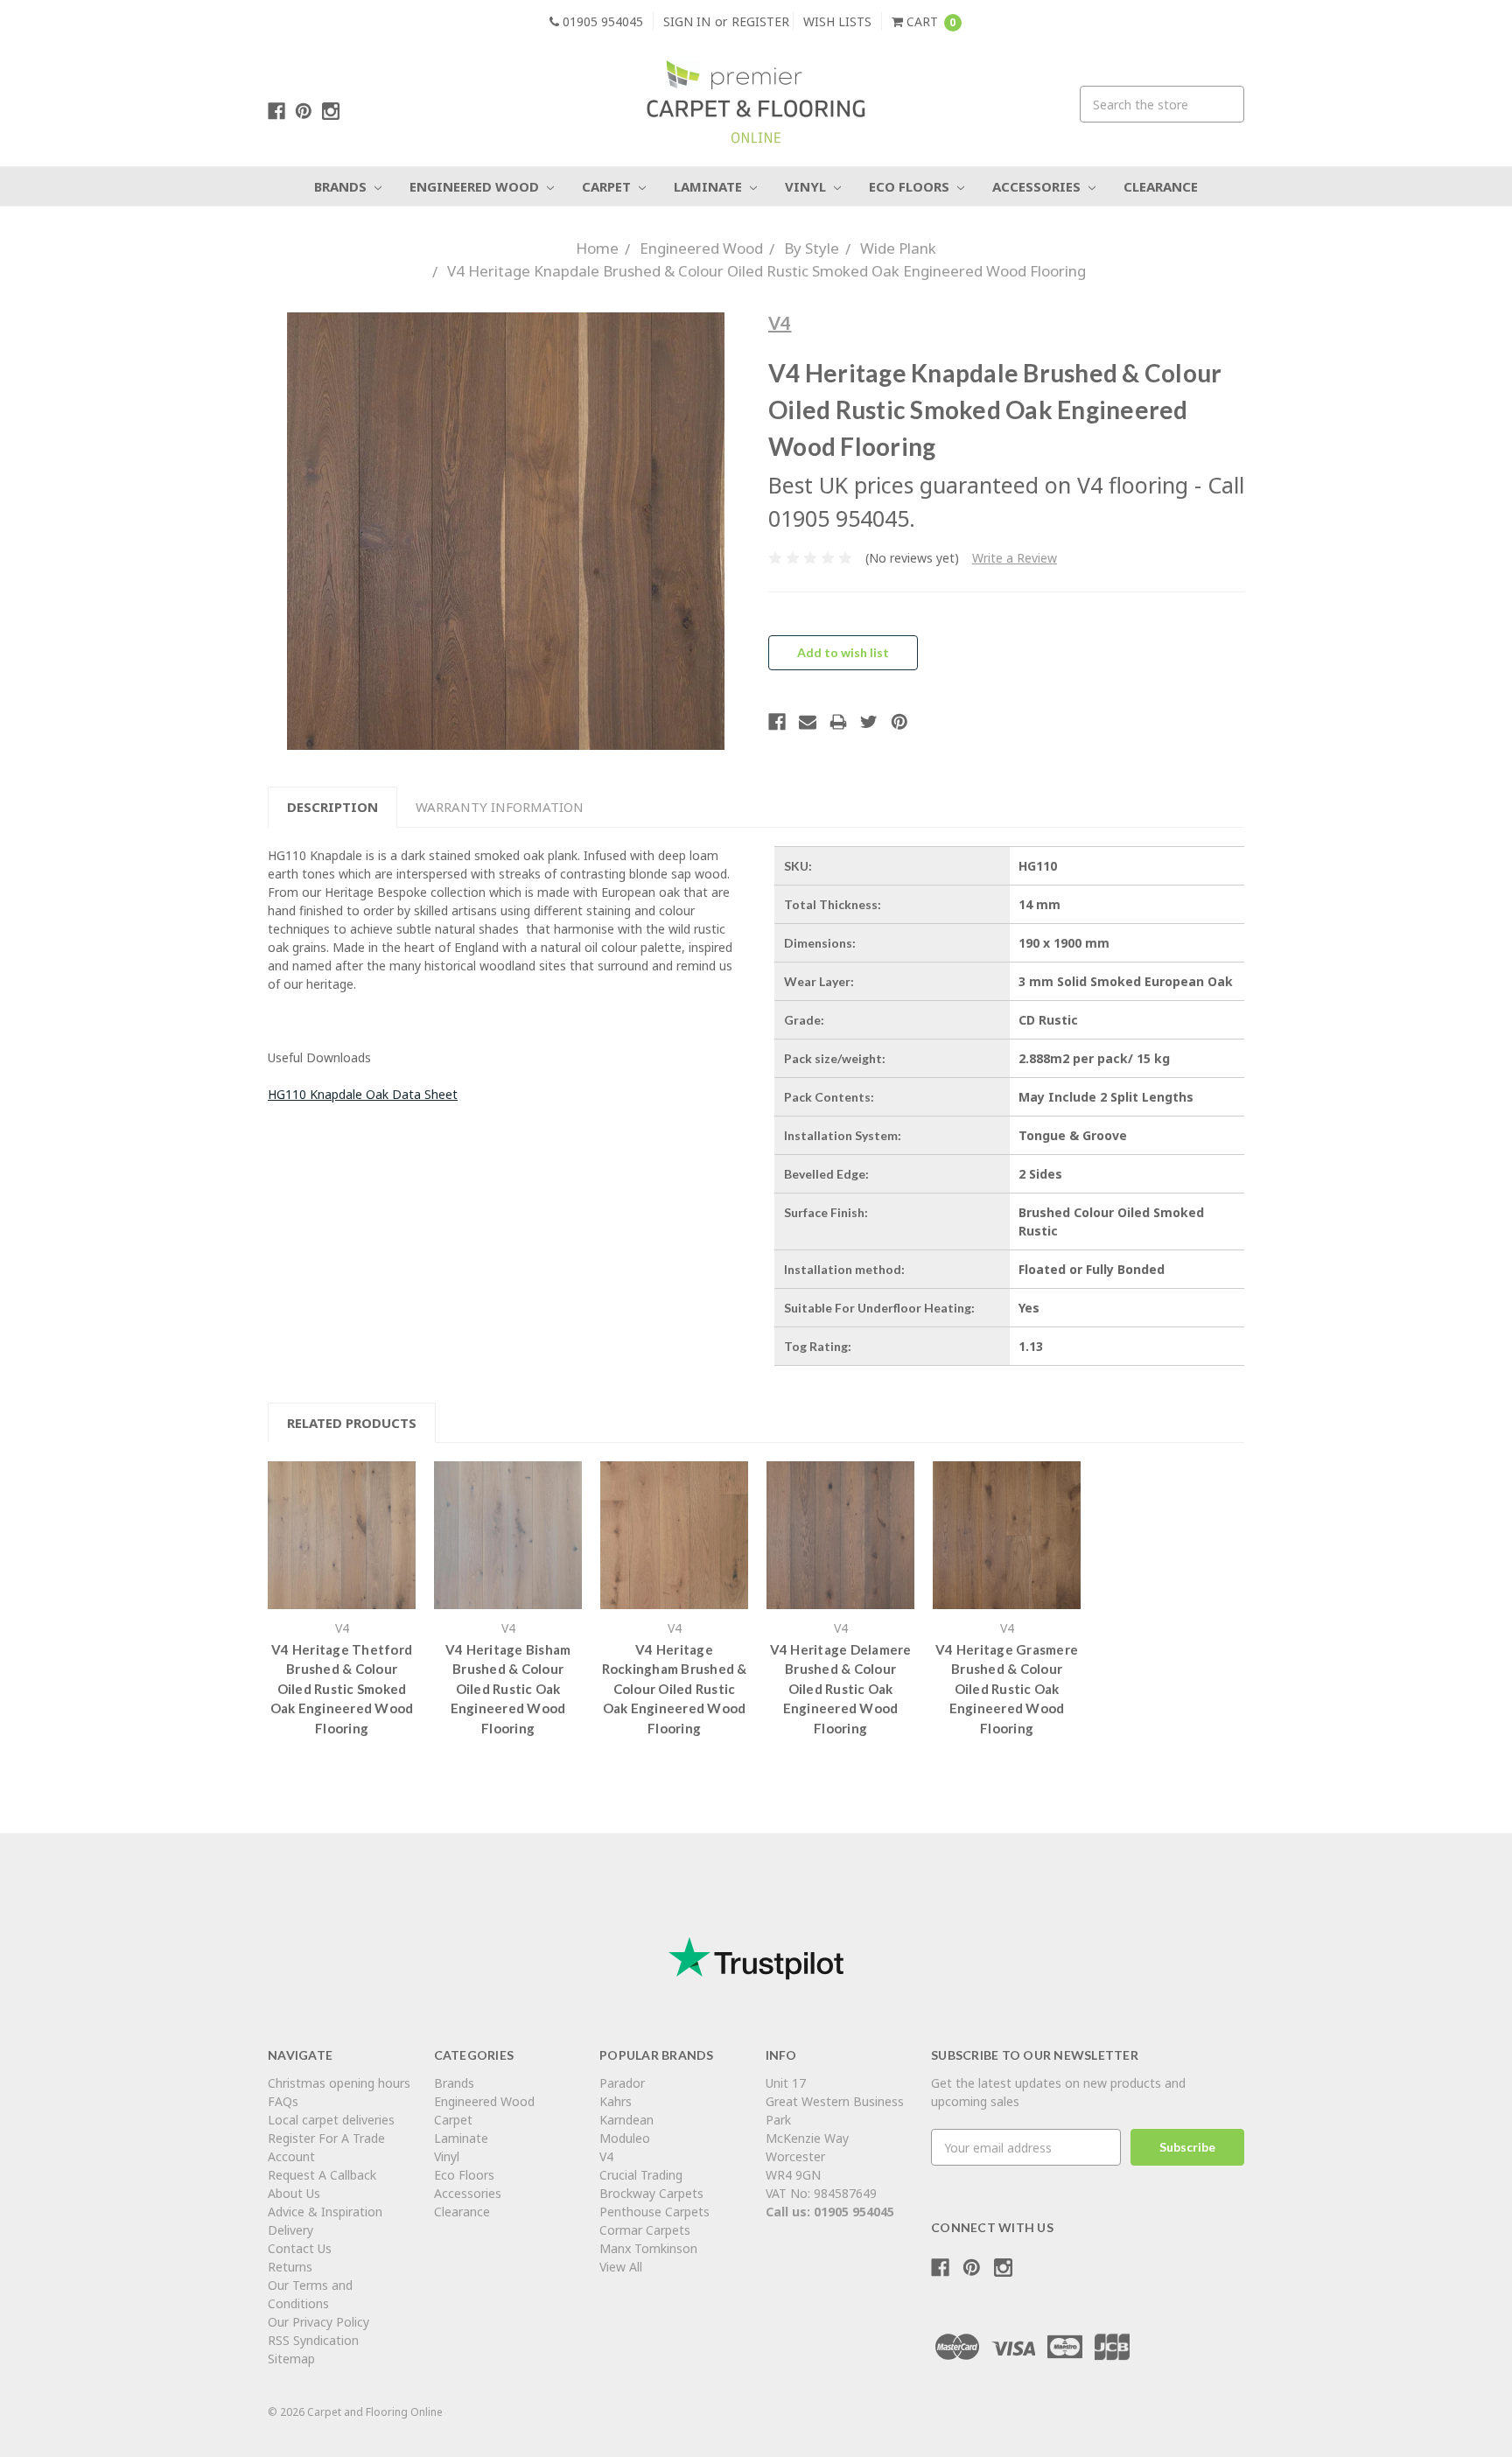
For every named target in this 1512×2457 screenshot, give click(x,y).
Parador (622, 2083)
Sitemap (291, 2359)
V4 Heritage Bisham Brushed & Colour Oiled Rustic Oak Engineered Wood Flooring (508, 1689)
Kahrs (616, 2101)
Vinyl (807, 186)
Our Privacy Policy (318, 2322)
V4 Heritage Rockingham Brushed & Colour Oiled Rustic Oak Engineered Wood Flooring (675, 1689)
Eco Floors (911, 186)
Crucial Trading (641, 2175)
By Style (812, 248)
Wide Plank (898, 248)
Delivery (290, 2230)
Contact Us (300, 2248)
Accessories (1038, 186)
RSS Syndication (313, 2340)
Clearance (1161, 186)
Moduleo (625, 2138)
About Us (294, 2193)
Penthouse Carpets (656, 2212)
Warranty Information (500, 807)
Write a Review (1015, 558)
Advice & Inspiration (325, 2212)
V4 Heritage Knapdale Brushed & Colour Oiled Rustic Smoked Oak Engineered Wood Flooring (766, 271)
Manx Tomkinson (648, 2248)
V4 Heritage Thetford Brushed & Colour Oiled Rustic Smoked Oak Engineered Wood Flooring (342, 1689)
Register (760, 21)
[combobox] (1162, 104)
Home (597, 248)
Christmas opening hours (339, 2083)
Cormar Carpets (645, 2230)
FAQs (283, 2101)
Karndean (626, 2120)
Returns (290, 2267)
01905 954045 (601, 21)
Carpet (608, 186)
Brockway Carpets (651, 2193)
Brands (342, 186)
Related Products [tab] (352, 1423)
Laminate (710, 186)
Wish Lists (837, 21)
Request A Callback (322, 2175)
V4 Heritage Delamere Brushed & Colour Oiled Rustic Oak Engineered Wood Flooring (841, 1689)
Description (332, 807)
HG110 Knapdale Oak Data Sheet (363, 1094)
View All (621, 2267)
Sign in (687, 21)
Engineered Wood (476, 186)
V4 (606, 2156)
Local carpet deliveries (331, 2120)
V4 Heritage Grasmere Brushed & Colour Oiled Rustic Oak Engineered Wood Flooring (1007, 1689)
